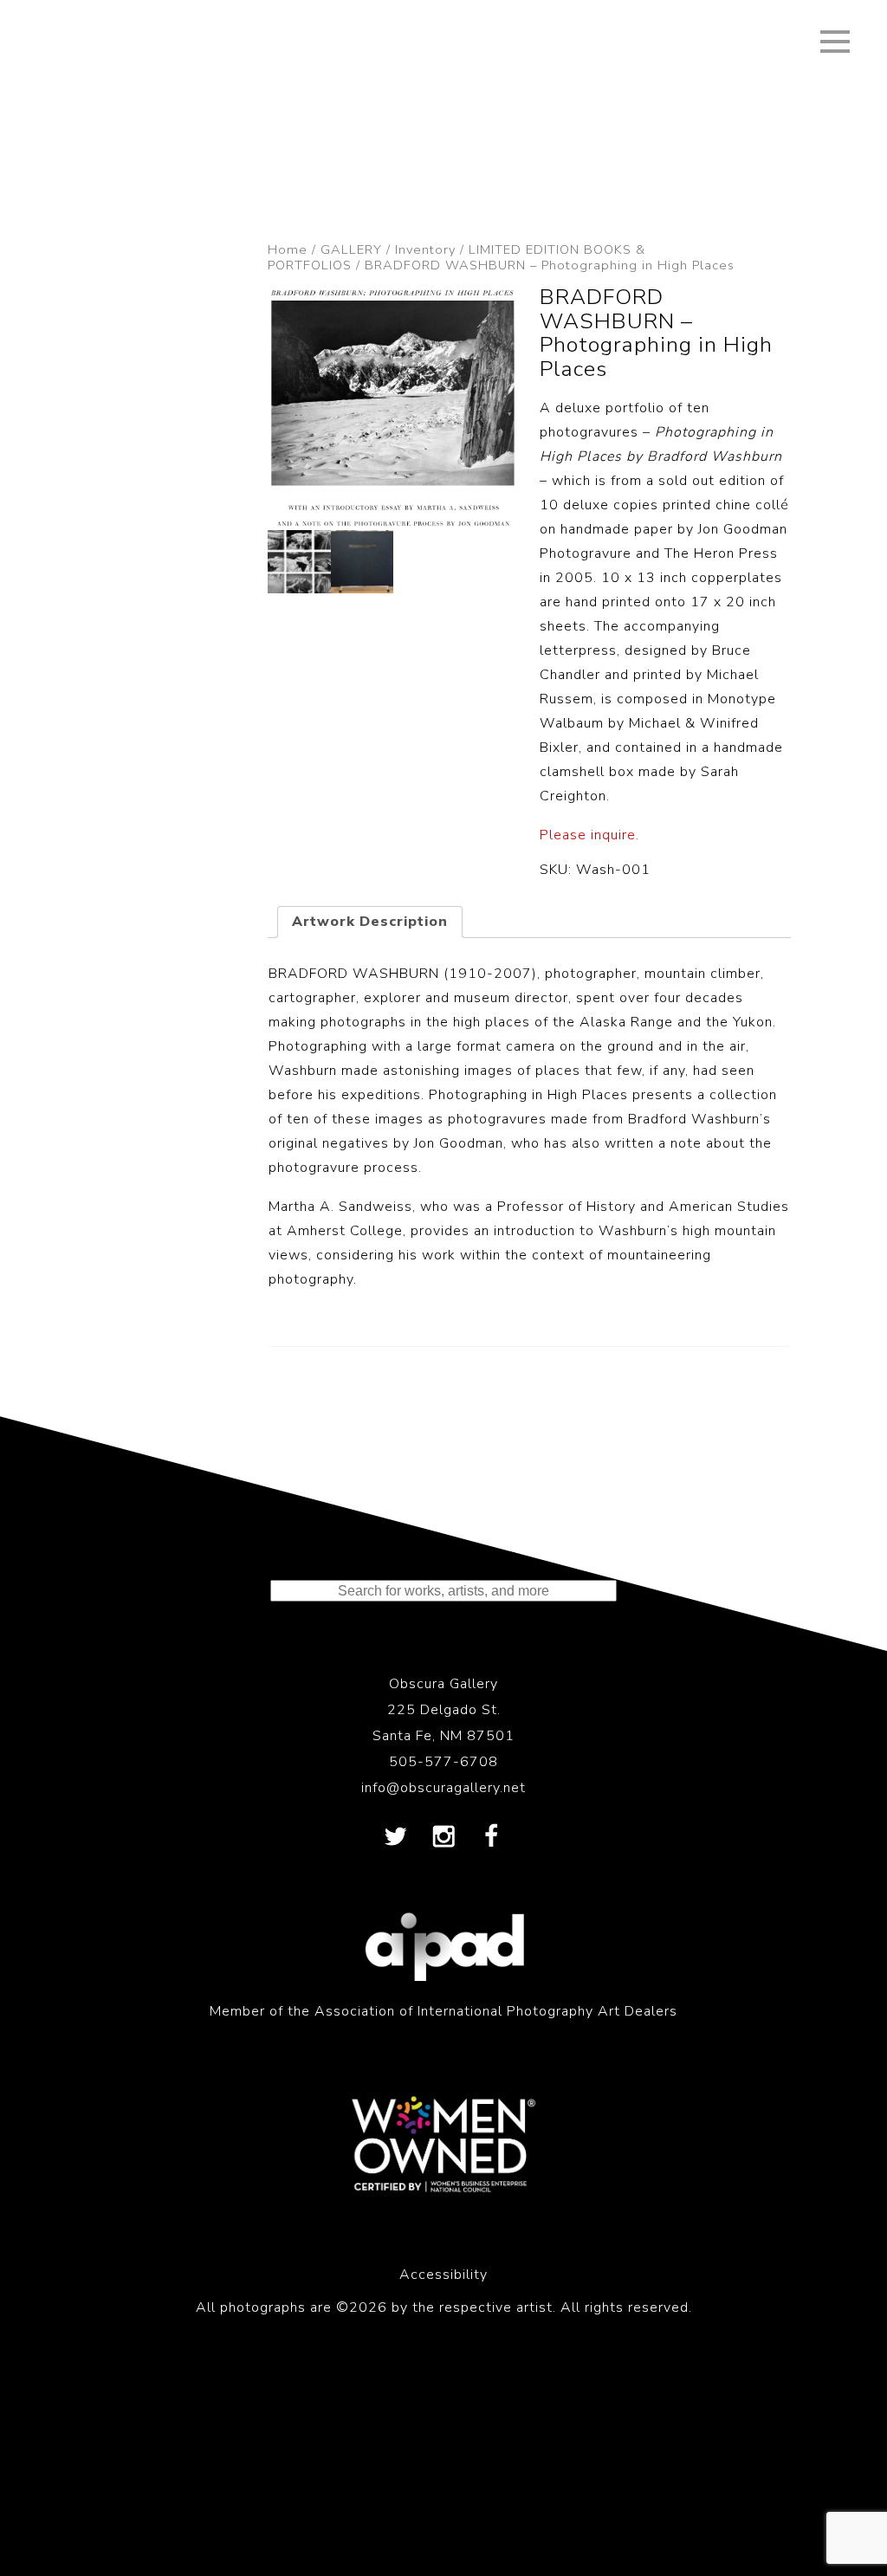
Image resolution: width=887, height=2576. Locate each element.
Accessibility (443, 2275)
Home (288, 249)
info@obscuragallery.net (443, 1788)
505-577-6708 (443, 1762)
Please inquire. (589, 835)
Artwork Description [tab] (370, 922)
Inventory (425, 249)
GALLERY (351, 249)
